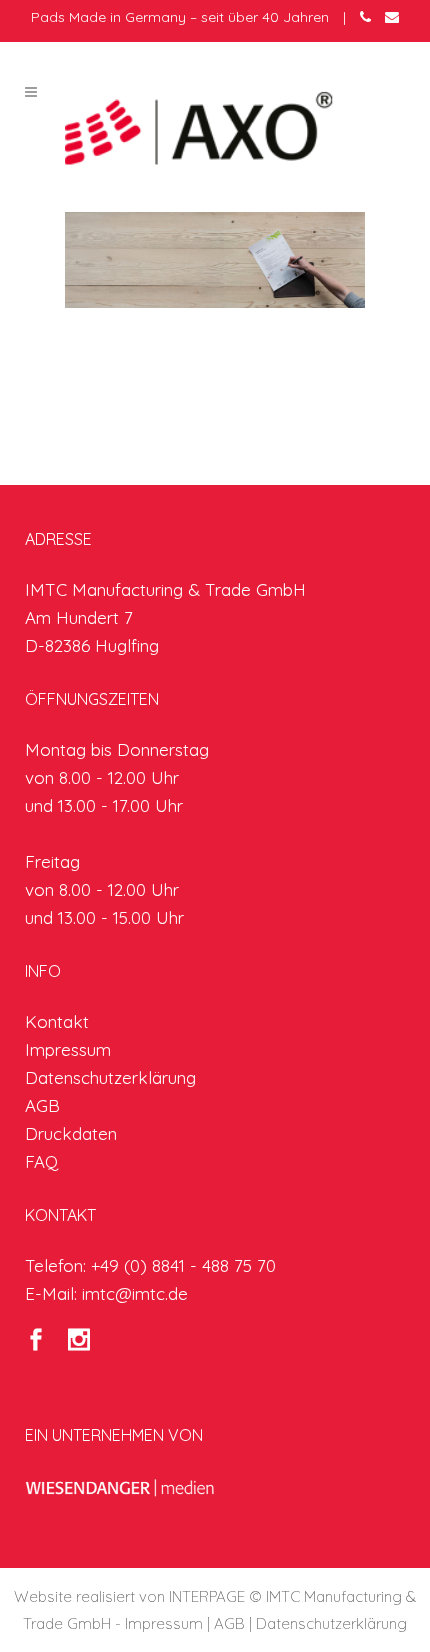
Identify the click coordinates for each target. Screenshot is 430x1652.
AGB (42, 1105)
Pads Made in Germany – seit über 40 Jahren (180, 17)
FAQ (41, 1161)
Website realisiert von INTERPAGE (129, 1596)
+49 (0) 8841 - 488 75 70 (183, 1265)
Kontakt (57, 1021)
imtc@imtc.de (135, 1293)
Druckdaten (71, 1133)
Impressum (68, 1049)
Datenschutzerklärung (110, 1077)
